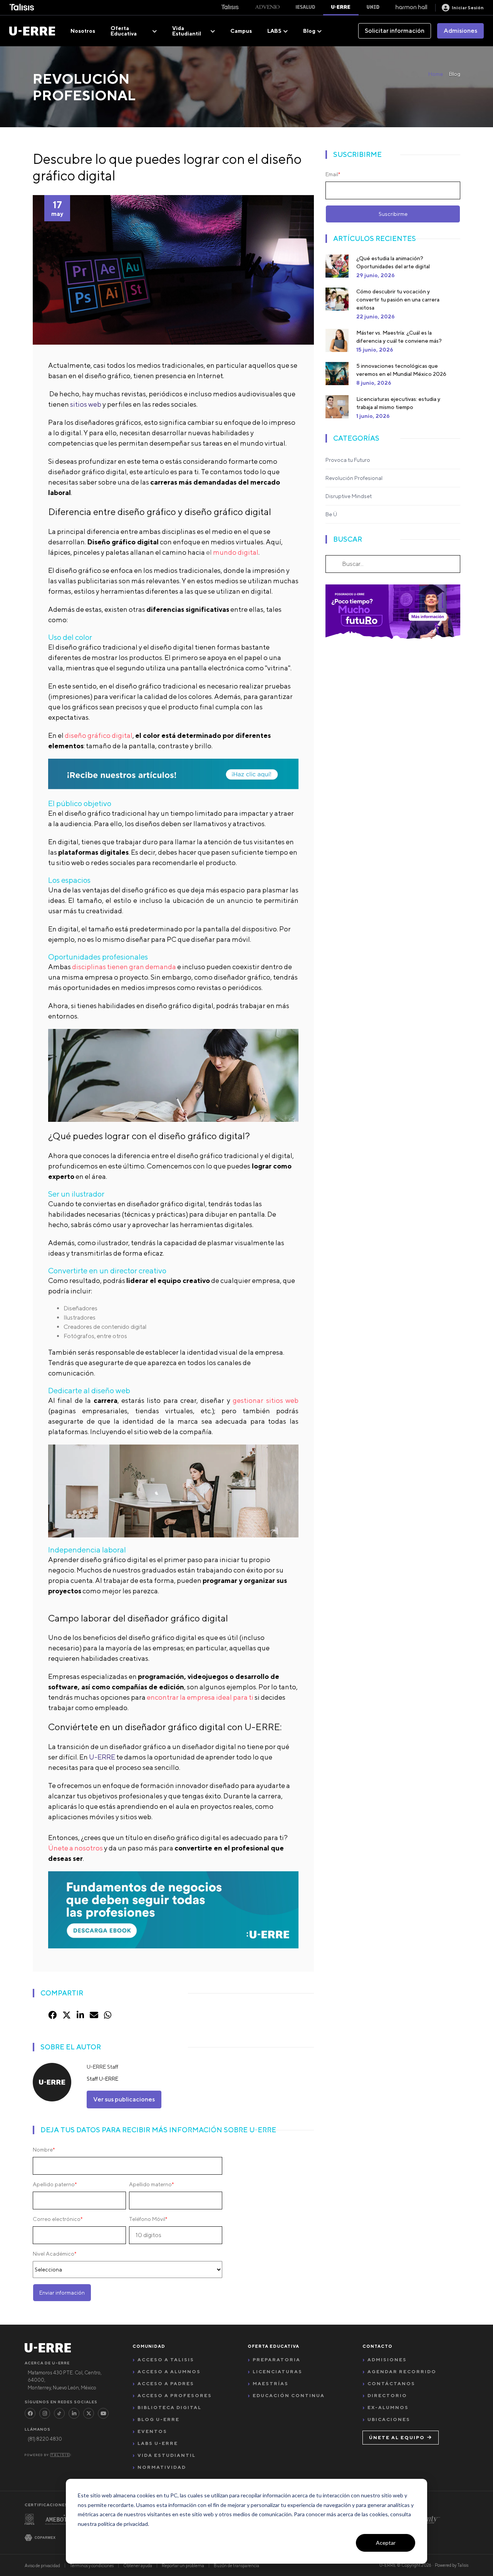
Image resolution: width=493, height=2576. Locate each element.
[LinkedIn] (74, 2413)
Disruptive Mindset (349, 496)
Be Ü (331, 514)
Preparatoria (277, 2360)
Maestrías (271, 2383)
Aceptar (386, 2543)
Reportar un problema (183, 2565)
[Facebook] (30, 2413)
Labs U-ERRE (158, 2443)
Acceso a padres (166, 2383)
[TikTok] (59, 2413)
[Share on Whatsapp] (108, 2015)
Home (436, 74)
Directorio (387, 2395)
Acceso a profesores (175, 2395)
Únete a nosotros (75, 1848)
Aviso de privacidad (42, 2565)
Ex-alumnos (388, 2407)
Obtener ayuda (138, 2565)
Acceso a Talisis (166, 2360)
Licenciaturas (278, 2371)
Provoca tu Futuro (348, 460)
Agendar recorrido (402, 2371)
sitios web (86, 404)
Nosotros (83, 31)
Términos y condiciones (92, 2565)
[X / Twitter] (89, 2413)
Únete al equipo (397, 2437)
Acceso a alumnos (169, 2371)
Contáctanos (391, 2383)
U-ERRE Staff (102, 2067)
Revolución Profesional (354, 478)
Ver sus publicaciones (124, 2099)
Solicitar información (395, 31)
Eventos (152, 2431)
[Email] (94, 2015)
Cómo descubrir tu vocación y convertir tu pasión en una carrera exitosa (398, 300)
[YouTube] (103, 2413)
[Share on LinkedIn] (80, 2015)
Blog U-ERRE (158, 2419)
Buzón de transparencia (236, 2565)
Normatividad (162, 2467)
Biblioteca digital (169, 2407)
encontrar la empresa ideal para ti (201, 1697)
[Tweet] (67, 2015)
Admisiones (460, 31)
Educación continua (289, 2395)
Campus (241, 31)
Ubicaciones (389, 2419)
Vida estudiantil (167, 2455)
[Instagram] (45, 2413)
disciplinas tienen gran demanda (124, 967)
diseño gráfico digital (99, 735)
